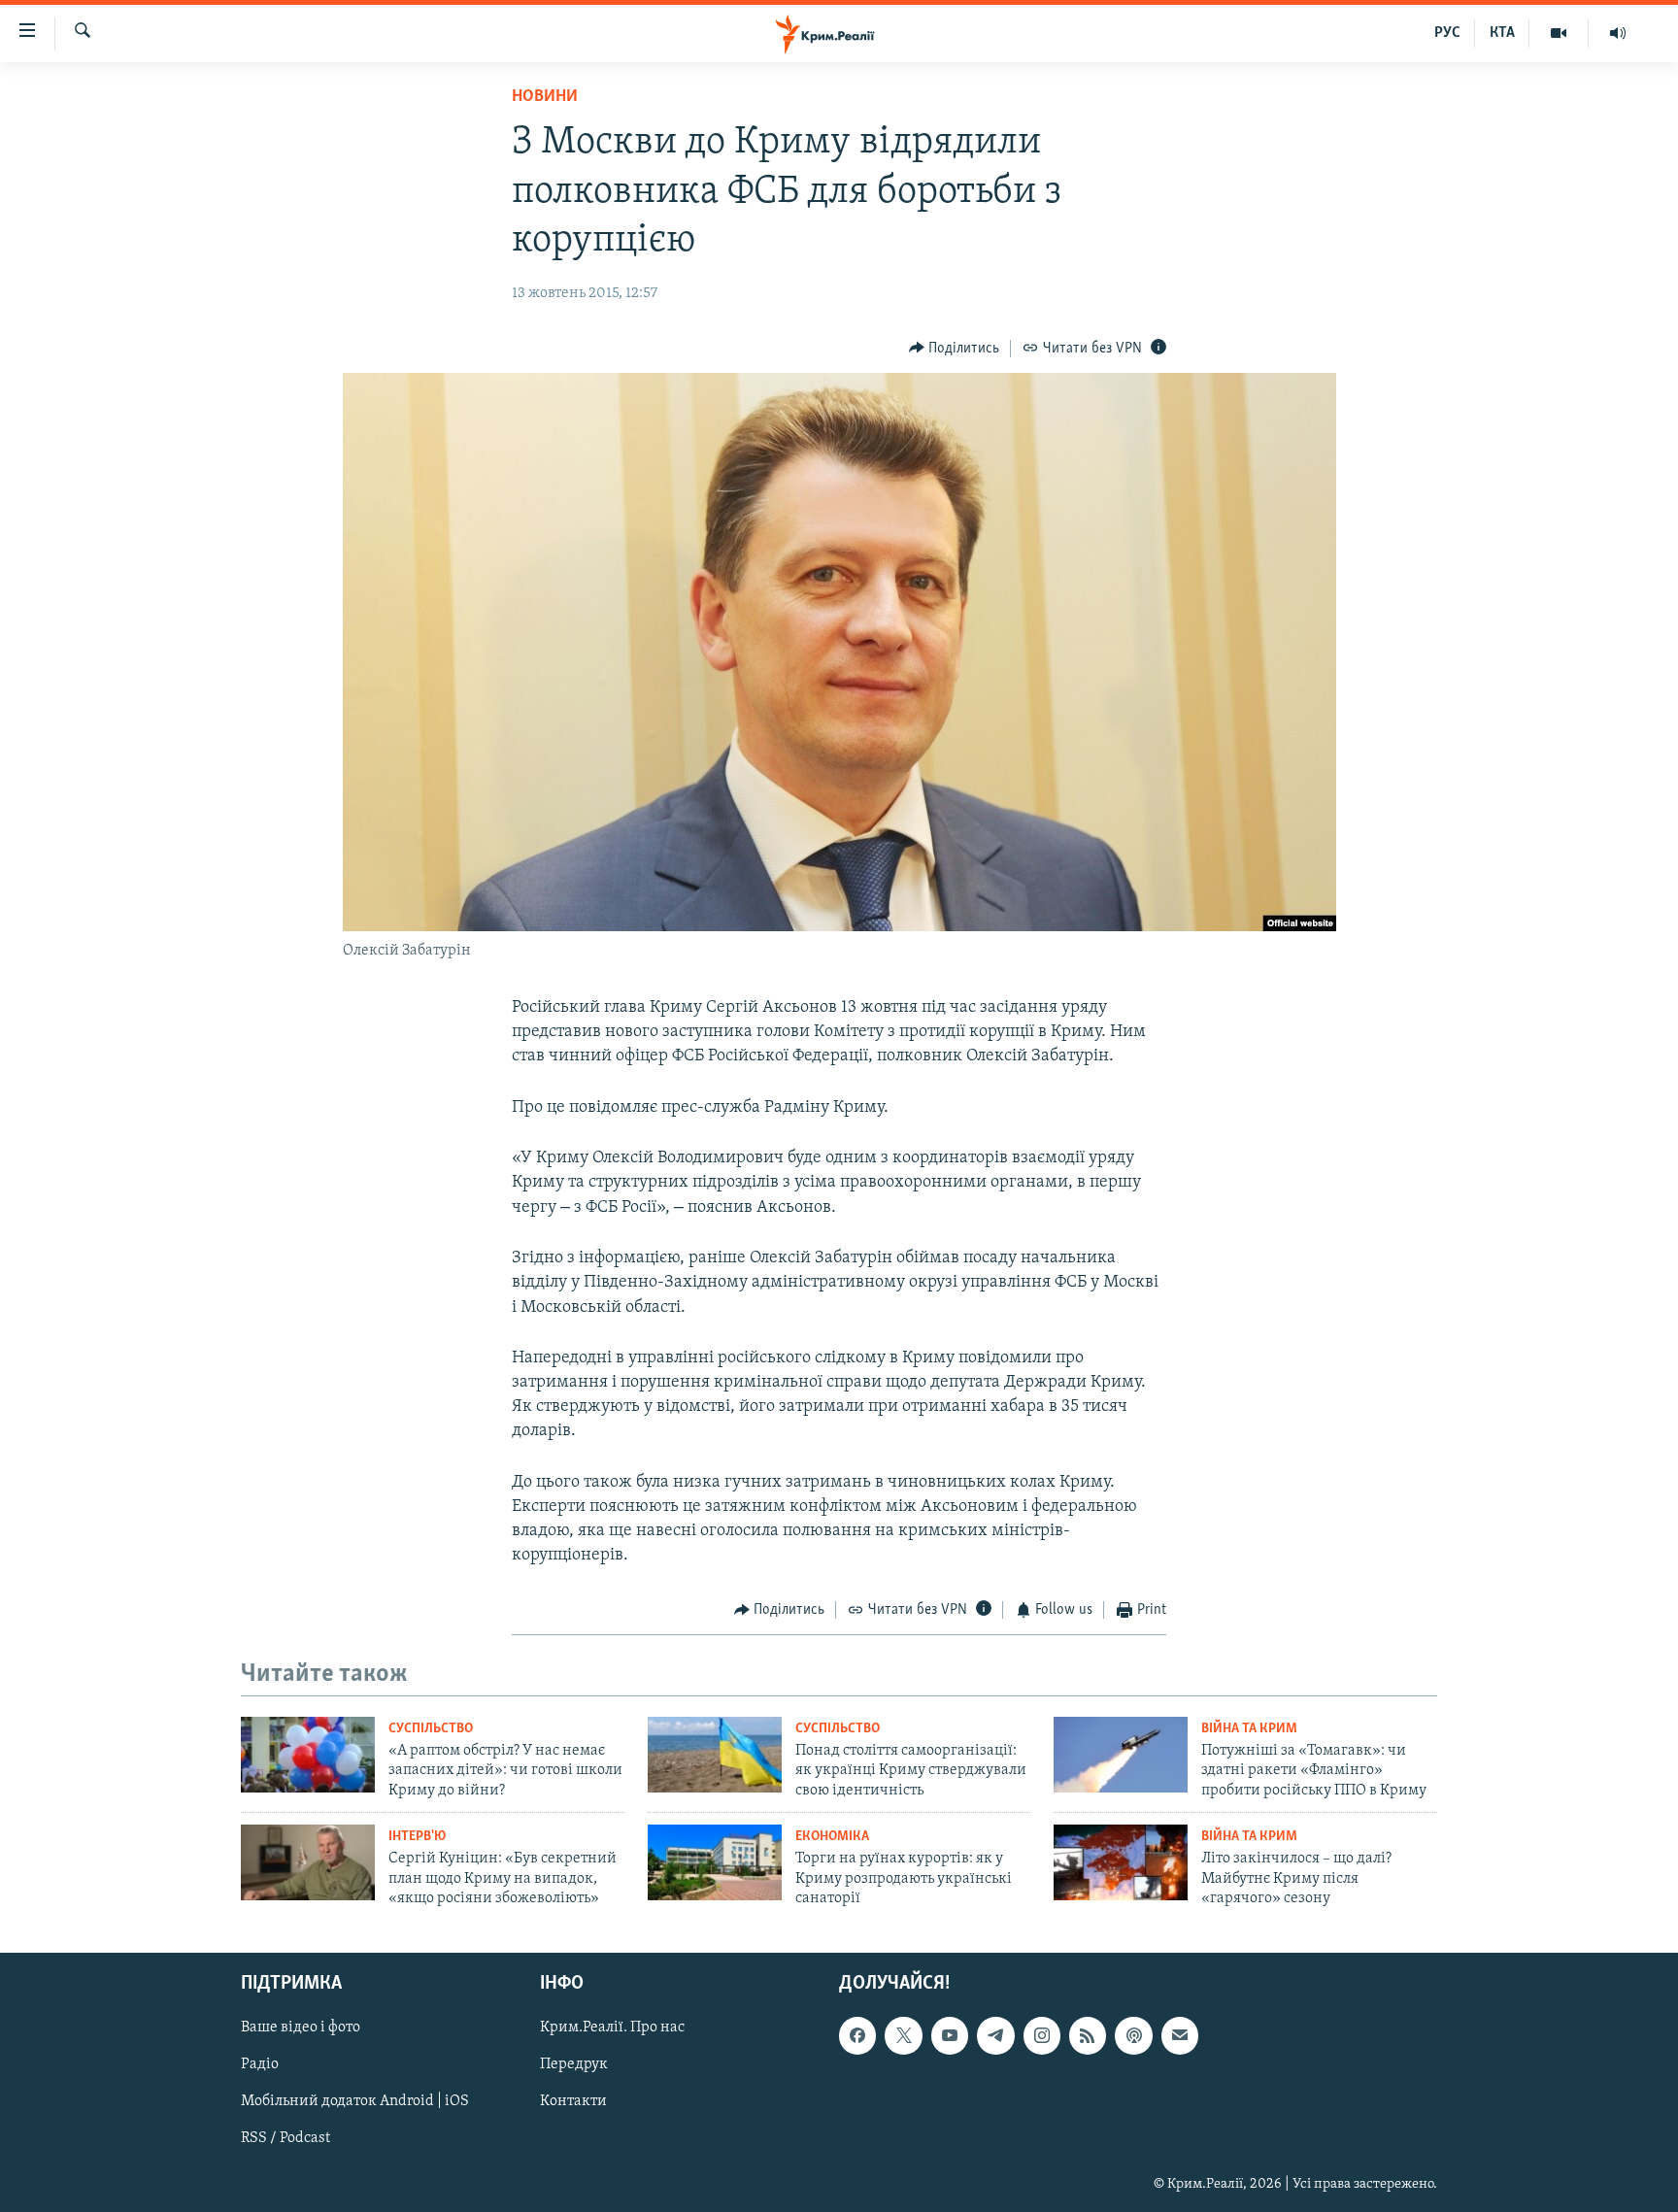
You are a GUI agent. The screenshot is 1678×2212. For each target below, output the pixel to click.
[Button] (955, 349)
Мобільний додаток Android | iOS (355, 2102)
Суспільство (431, 1729)
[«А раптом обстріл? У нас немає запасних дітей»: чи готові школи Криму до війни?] (308, 1755)
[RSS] (1088, 2036)
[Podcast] (1133, 2036)
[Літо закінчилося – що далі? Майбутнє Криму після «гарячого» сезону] (1121, 1862)
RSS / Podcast (285, 2139)
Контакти (573, 2102)
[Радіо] (1618, 33)
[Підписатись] (1180, 2036)
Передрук (574, 2065)
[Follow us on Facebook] (857, 2036)
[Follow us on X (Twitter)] (903, 2036)
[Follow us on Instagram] (1042, 2036)
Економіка (832, 1837)
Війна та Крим (1249, 1729)
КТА (1502, 33)
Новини (545, 97)
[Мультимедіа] (1559, 33)
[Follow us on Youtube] (950, 2036)
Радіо (260, 2065)
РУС (1447, 33)
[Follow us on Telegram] (995, 2036)
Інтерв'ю (417, 1837)
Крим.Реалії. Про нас (612, 2028)
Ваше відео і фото (301, 2028)
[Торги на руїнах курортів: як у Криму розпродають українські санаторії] (715, 1862)
